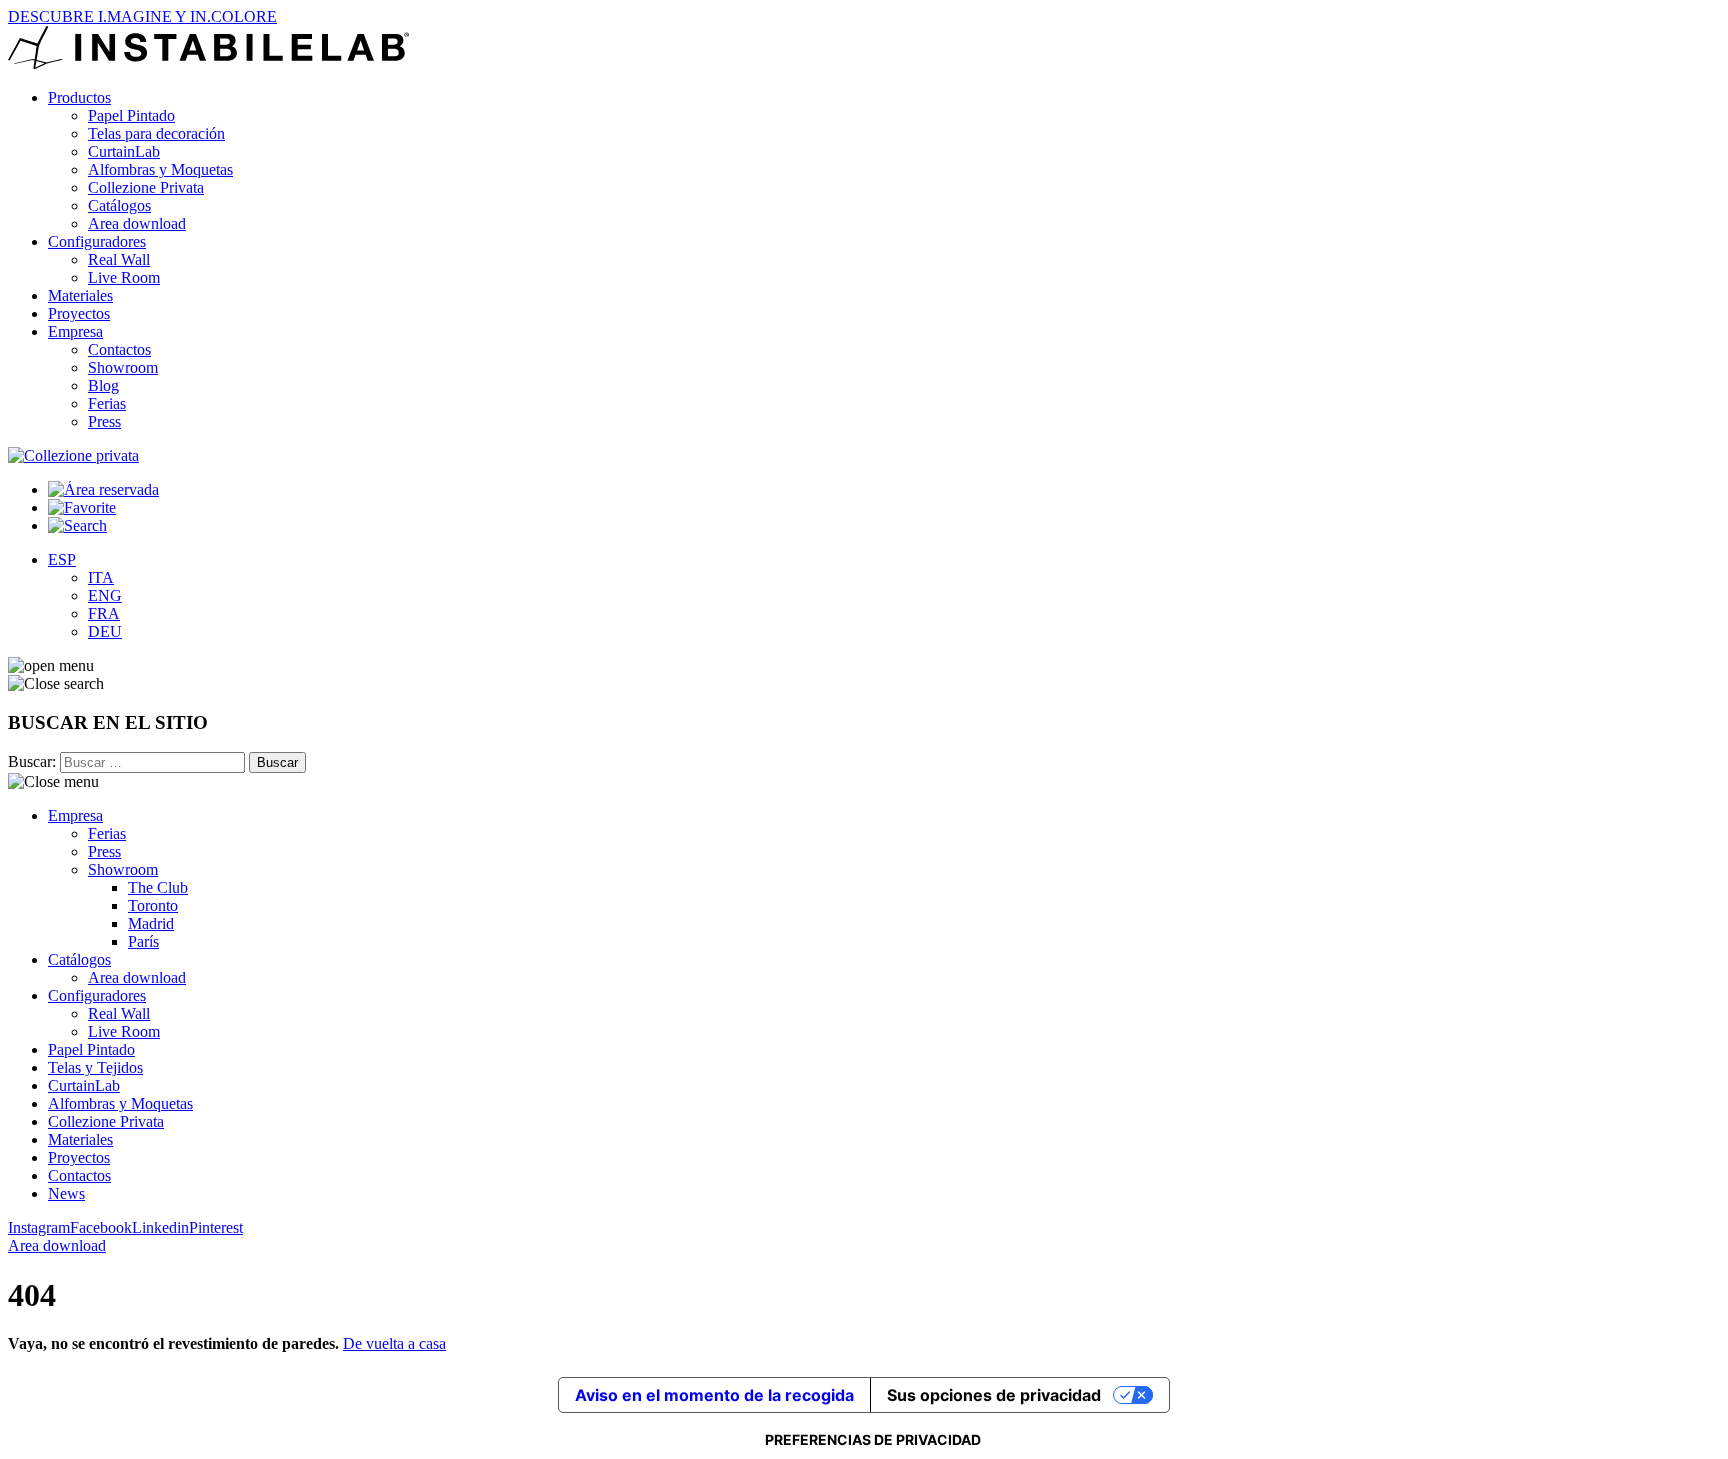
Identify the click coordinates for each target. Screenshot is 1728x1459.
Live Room (124, 277)
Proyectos (79, 313)
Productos (79, 97)
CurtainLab (124, 151)
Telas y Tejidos (95, 1067)
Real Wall (119, 259)
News (66, 1193)
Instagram (39, 1227)
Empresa (75, 331)
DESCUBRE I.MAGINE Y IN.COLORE (142, 16)
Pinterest (216, 1227)
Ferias (107, 403)
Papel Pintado (131, 115)
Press (104, 421)
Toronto (153, 905)
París (143, 941)
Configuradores (97, 241)
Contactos (119, 349)
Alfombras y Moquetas (160, 169)
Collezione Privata (146, 187)
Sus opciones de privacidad (994, 1395)
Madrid (151, 923)
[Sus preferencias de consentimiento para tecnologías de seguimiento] (873, 1440)
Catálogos (119, 205)
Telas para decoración (156, 133)
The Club (158, 887)
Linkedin (160, 1227)
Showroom (123, 367)
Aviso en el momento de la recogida (714, 1395)
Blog (103, 385)
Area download (137, 223)
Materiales (80, 295)
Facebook (101, 1227)
